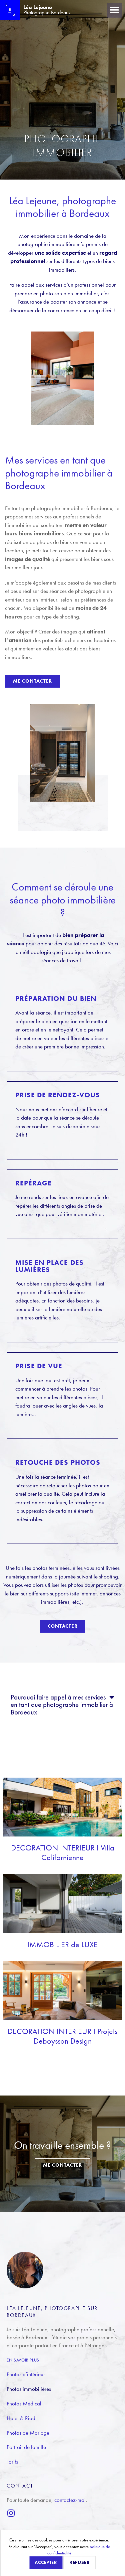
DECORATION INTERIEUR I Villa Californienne (63, 1852)
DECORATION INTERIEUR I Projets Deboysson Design (62, 2036)
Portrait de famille (26, 2447)
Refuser (80, 2562)
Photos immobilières (29, 2389)
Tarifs (12, 2462)
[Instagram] (11, 2513)
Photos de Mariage (28, 2433)
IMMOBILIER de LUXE (62, 1944)
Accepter (46, 2562)
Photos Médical (24, 2403)
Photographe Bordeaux (47, 10)
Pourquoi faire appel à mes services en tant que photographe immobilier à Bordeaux (62, 1705)
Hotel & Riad (21, 2418)
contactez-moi (70, 2500)
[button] (114, 10)
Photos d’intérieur (26, 2374)
